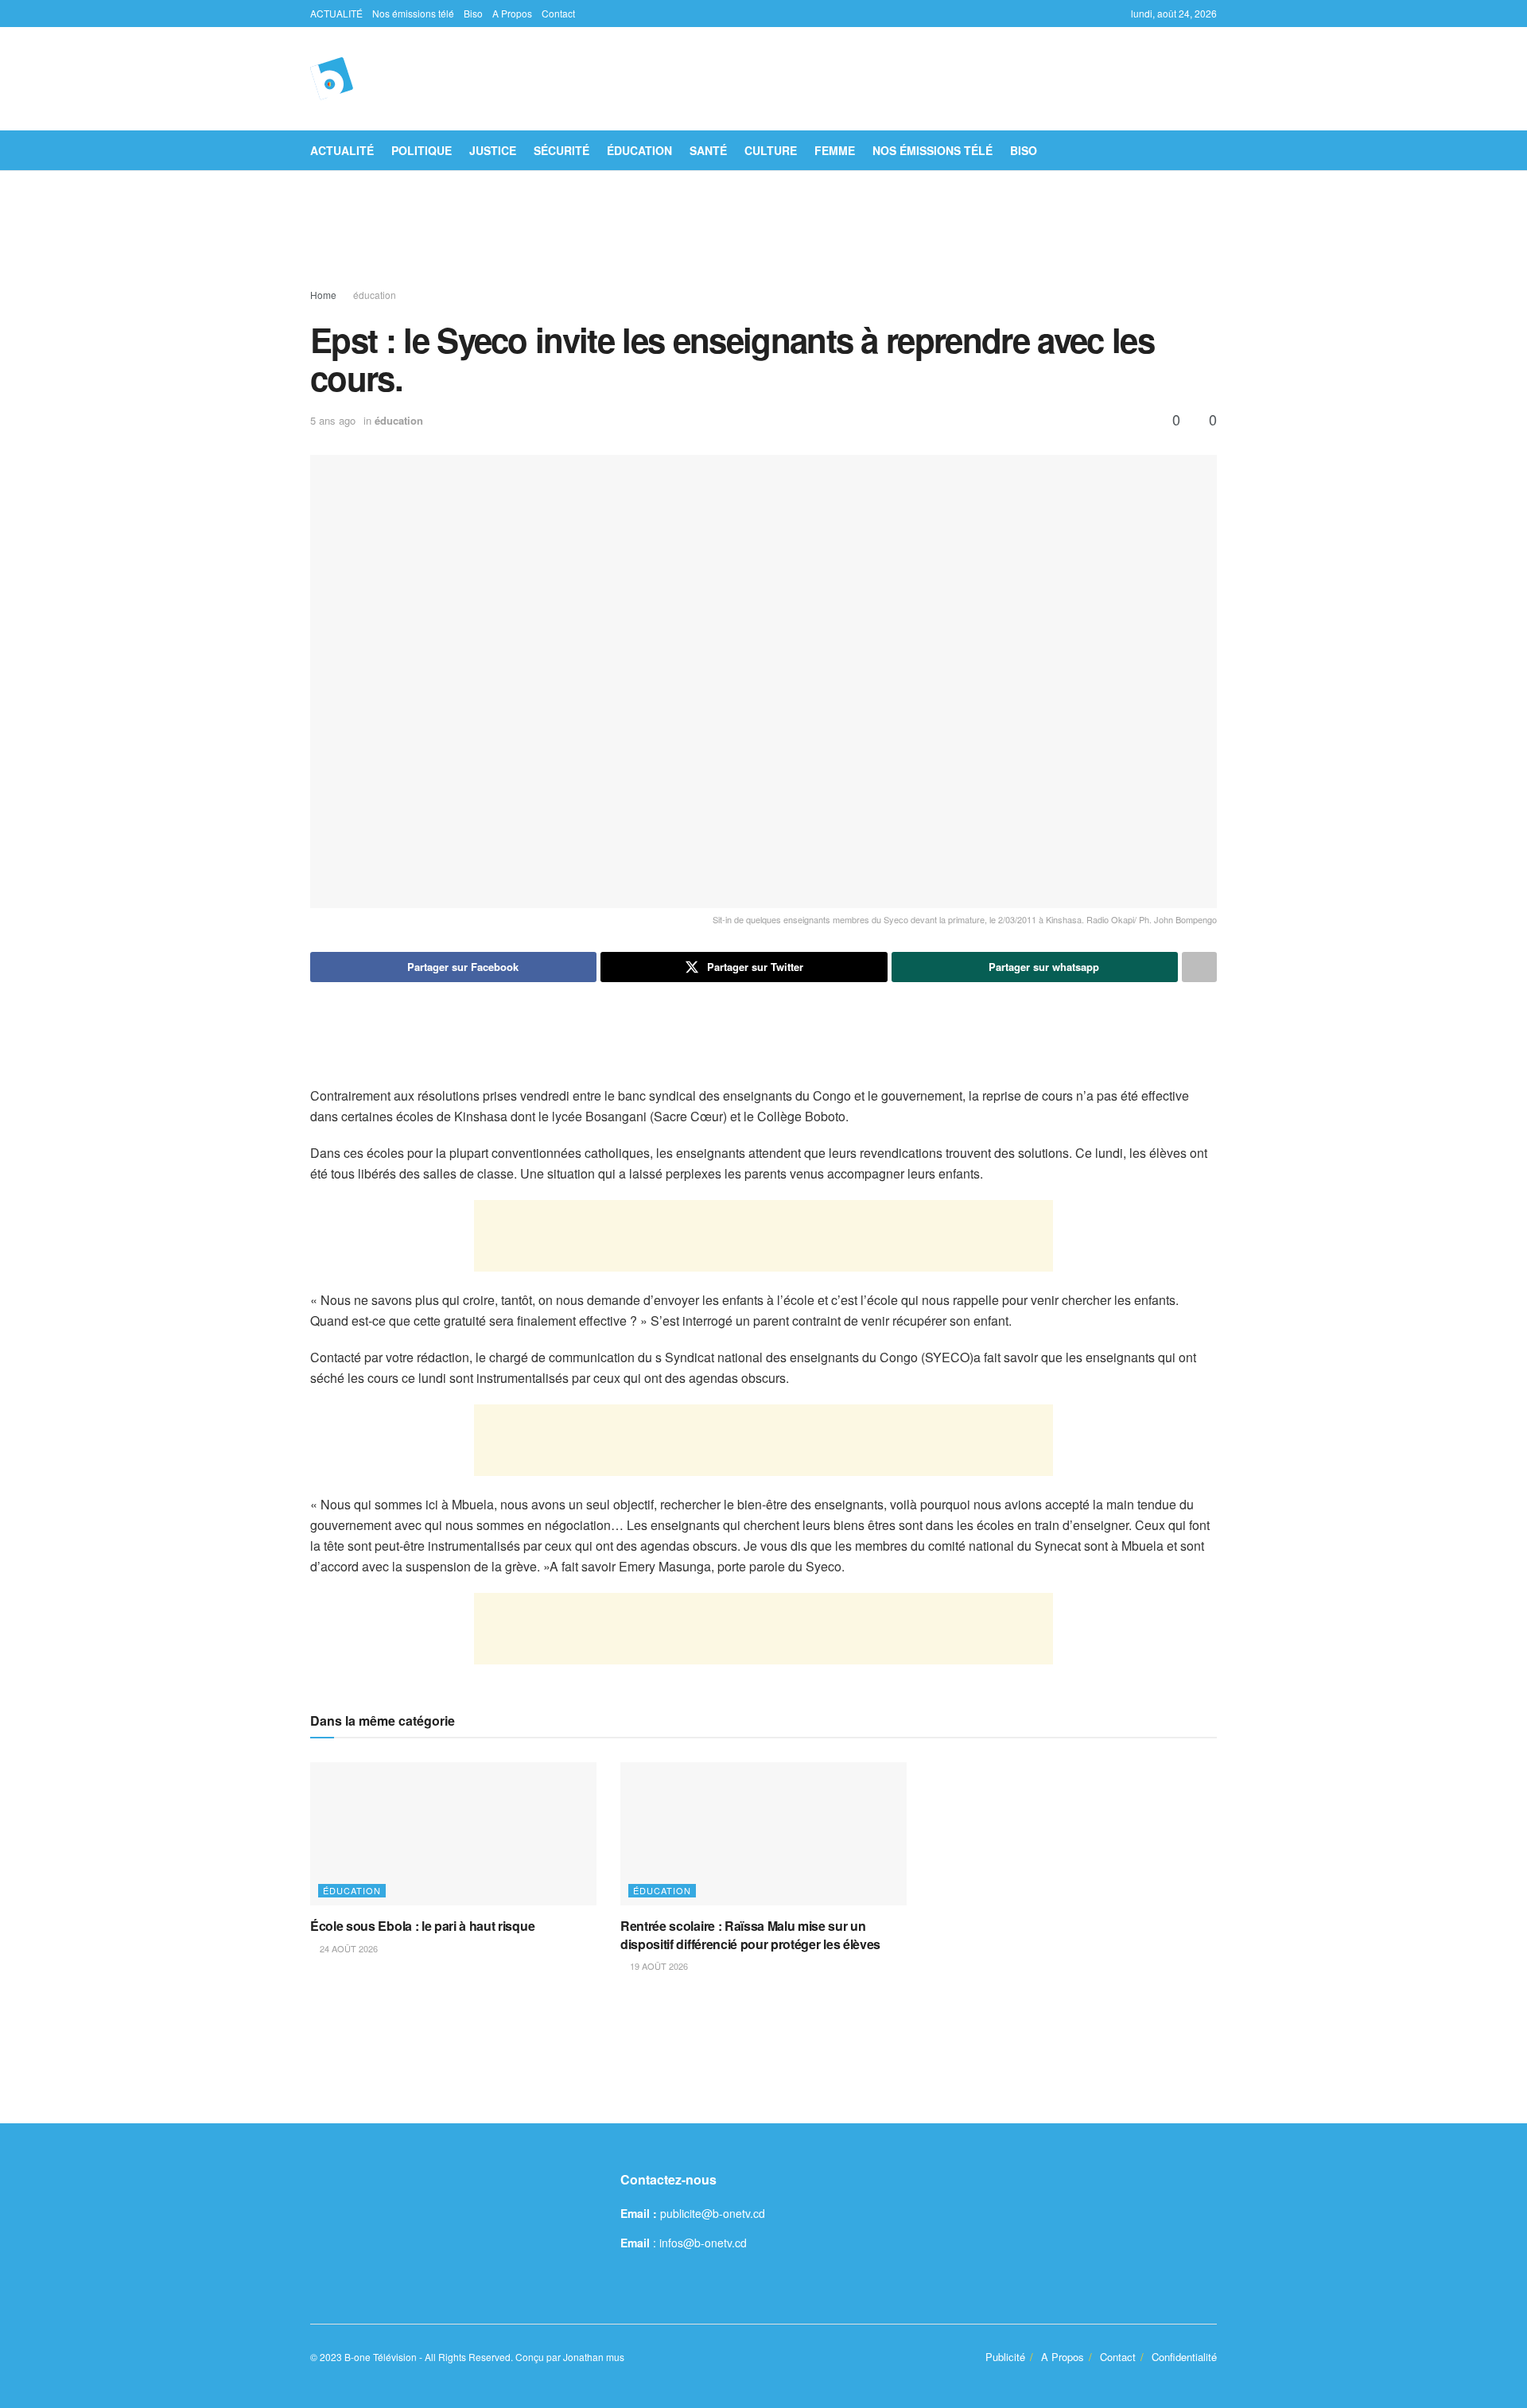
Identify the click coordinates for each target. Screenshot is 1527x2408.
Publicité (1005, 2357)
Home (323, 295)
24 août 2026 (348, 1948)
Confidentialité (1184, 2357)
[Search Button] (1211, 150)
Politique (422, 150)
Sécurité (561, 150)
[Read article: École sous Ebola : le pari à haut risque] (453, 1834)
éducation (639, 150)
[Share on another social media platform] (1199, 967)
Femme (835, 150)
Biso (473, 13)
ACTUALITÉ (336, 13)
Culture (771, 150)
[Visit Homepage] (332, 79)
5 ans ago (333, 420)
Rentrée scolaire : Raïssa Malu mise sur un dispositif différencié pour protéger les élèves (750, 1934)
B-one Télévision (381, 2357)
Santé (708, 150)
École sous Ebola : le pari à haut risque (422, 1926)
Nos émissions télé (413, 13)
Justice (493, 150)
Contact (558, 13)
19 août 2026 (658, 1966)
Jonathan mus (594, 2357)
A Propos (512, 13)
